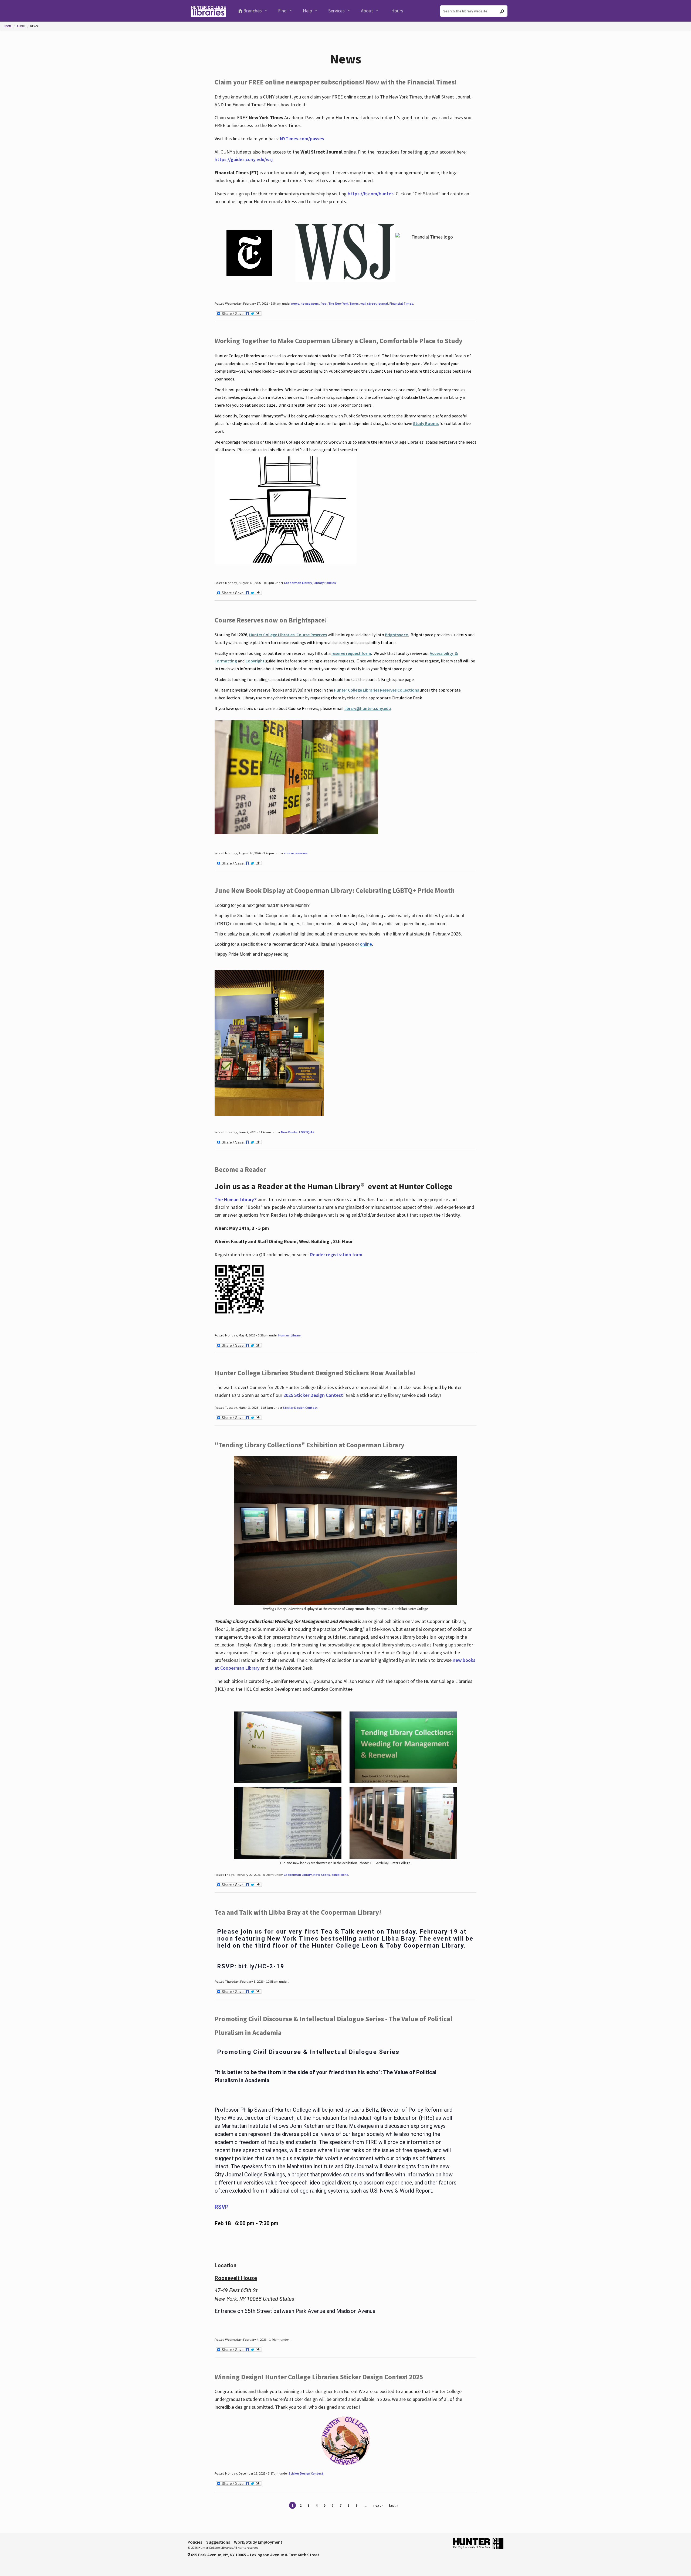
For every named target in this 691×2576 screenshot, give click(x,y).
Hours (397, 11)
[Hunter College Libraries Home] (208, 11)
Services (336, 11)
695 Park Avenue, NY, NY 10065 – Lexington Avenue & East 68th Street (255, 2555)
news (295, 303)
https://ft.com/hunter (370, 194)
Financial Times (401, 303)
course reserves (296, 853)
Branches (253, 11)
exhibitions (340, 1875)
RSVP (222, 2207)
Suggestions (218, 2542)
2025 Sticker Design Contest (313, 1395)
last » (394, 2505)
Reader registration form (336, 1255)
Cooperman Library (298, 583)
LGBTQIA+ (307, 1132)
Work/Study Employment (258, 2542)
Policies (195, 2542)
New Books (289, 1132)
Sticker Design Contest (300, 1408)
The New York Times (343, 303)
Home (8, 26)
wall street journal (374, 303)
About (367, 11)
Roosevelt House (236, 2278)
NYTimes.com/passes (302, 139)
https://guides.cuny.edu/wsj (244, 159)
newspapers (310, 303)
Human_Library (289, 1335)
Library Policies (325, 583)
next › (378, 2505)
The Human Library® (236, 1199)
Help (307, 11)
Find (282, 11)
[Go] (502, 11)
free (324, 303)
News (34, 26)
